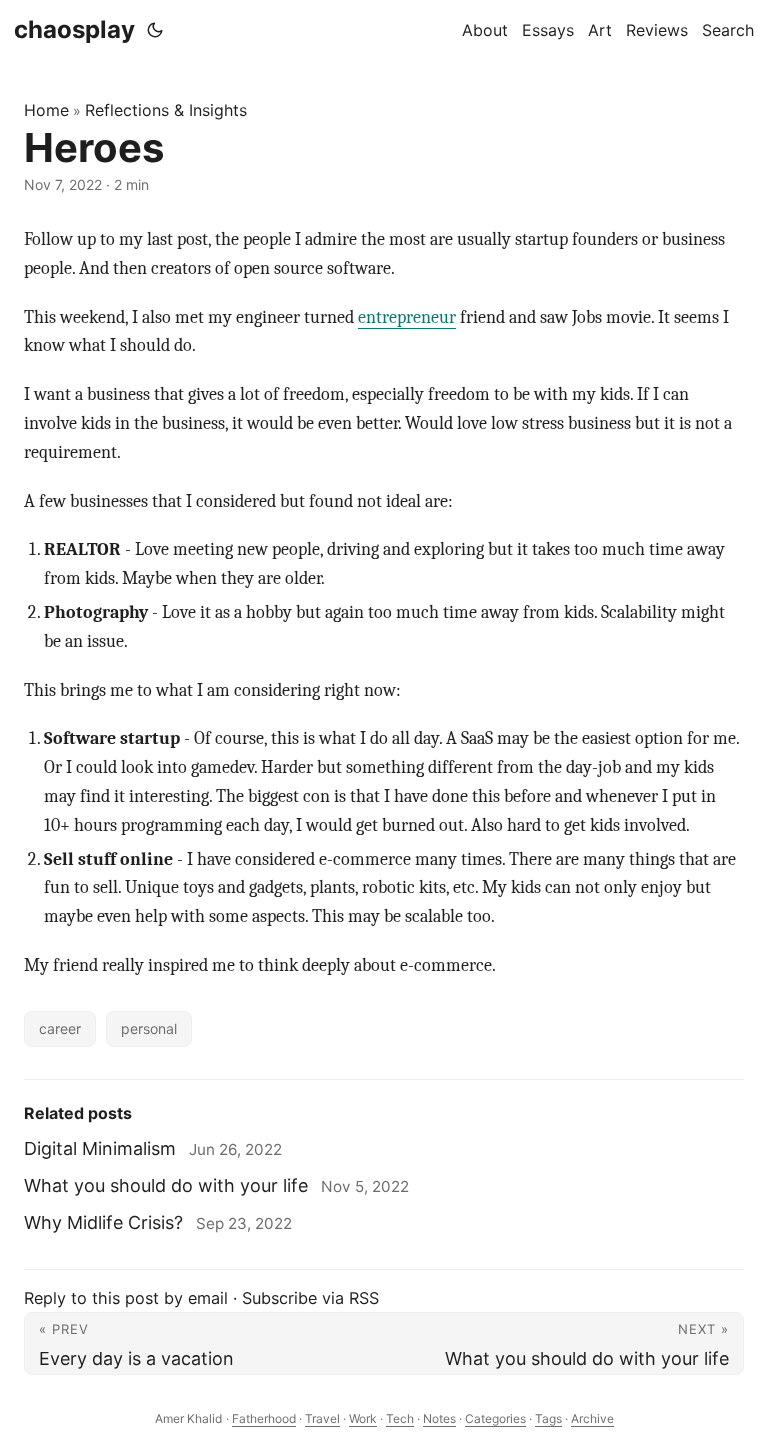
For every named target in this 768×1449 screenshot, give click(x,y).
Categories (495, 1418)
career (60, 1028)
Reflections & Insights (166, 110)
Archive (592, 1418)
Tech (400, 1418)
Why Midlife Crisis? (103, 1222)
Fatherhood (264, 1418)
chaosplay (74, 29)
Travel (322, 1418)
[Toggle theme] (155, 30)
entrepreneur (407, 317)
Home (46, 110)
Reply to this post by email (126, 1298)
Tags (548, 1418)
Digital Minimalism (100, 1148)
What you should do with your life (166, 1185)
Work (363, 1418)
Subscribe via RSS (310, 1298)
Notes (439, 1418)
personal (149, 1028)
